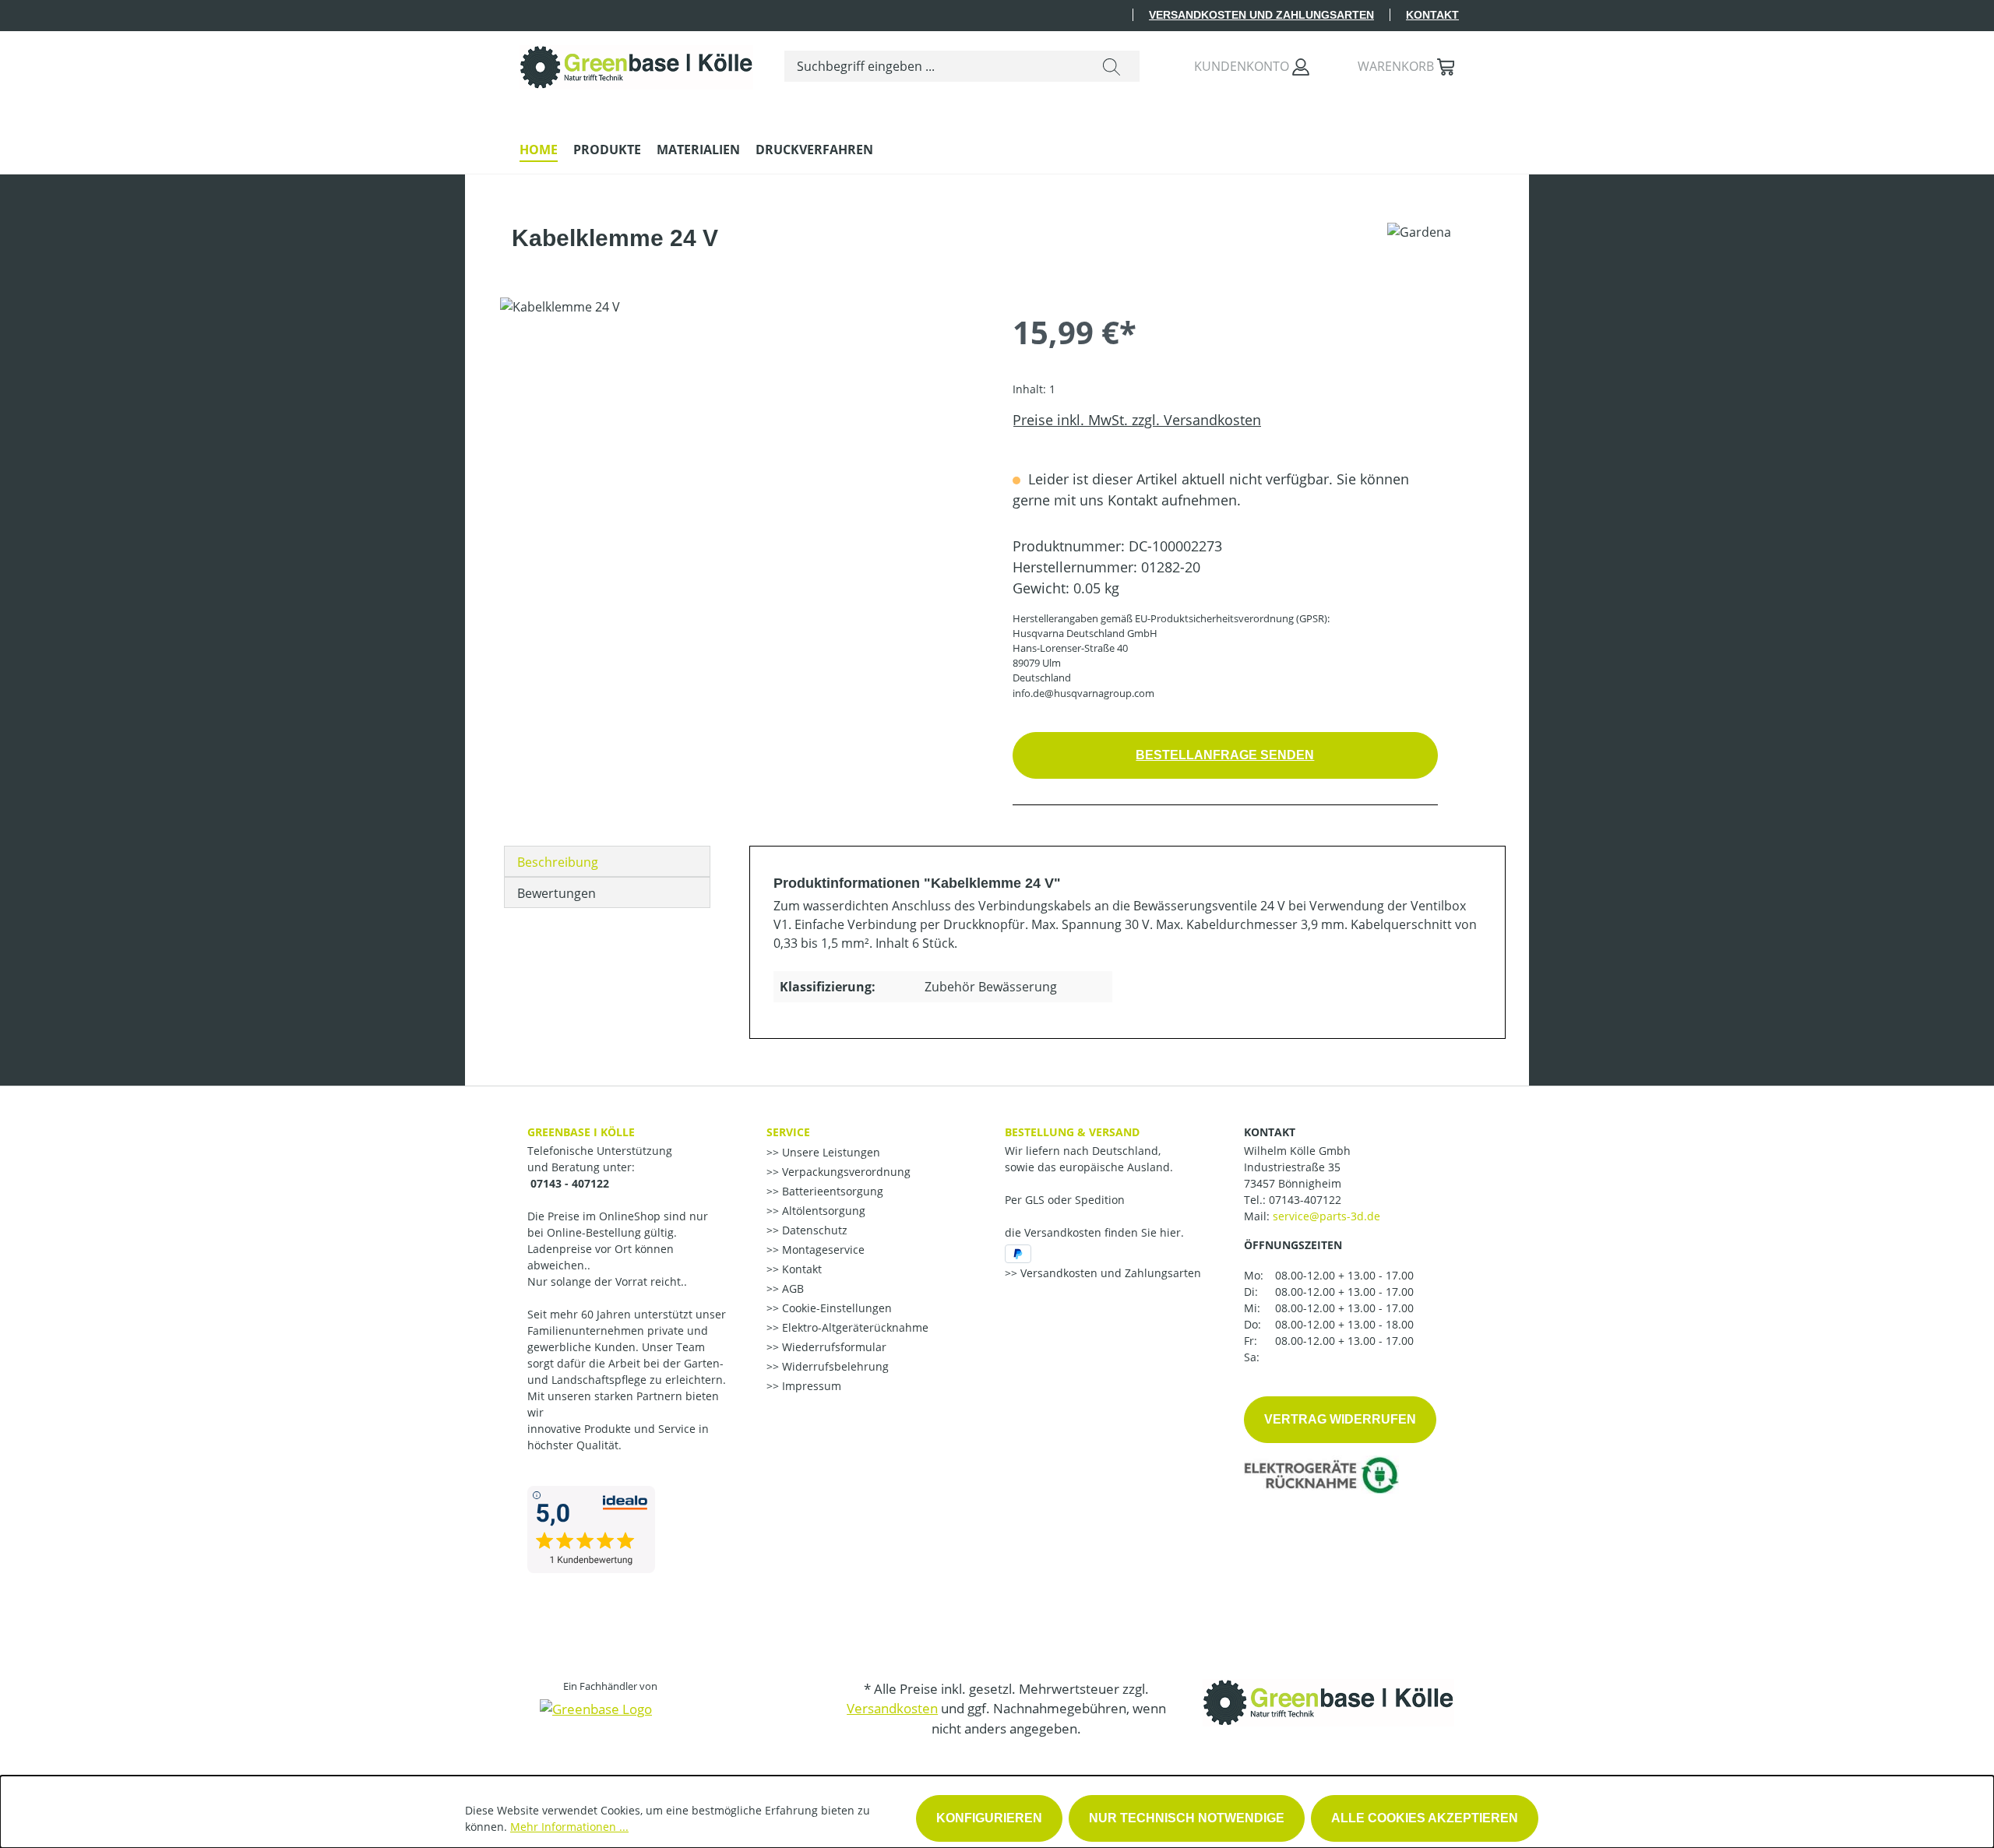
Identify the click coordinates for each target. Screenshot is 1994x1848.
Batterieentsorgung (831, 1191)
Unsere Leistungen (830, 1152)
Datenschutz (813, 1230)
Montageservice (822, 1250)
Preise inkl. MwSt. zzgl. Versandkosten (1137, 420)
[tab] (607, 861)
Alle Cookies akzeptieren (1425, 1818)
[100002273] (740, 465)
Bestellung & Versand (1072, 1132)
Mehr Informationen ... (569, 1827)
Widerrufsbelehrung (834, 1366)
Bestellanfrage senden (1225, 755)
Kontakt (1432, 15)
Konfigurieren (989, 1818)
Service (788, 1132)
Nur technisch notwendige (1187, 1818)
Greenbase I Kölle (581, 1132)
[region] (741, 465)
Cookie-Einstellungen (835, 1308)
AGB (791, 1288)
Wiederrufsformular (833, 1347)
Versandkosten (892, 1708)
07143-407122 (1305, 1200)
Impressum (810, 1386)
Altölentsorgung (822, 1211)
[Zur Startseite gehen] (636, 63)
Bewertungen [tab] (557, 893)
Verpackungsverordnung (845, 1172)
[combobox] (934, 66)
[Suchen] (1111, 66)
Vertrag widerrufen (1340, 1419)
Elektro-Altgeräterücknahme (854, 1327)
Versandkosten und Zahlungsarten (1261, 15)
